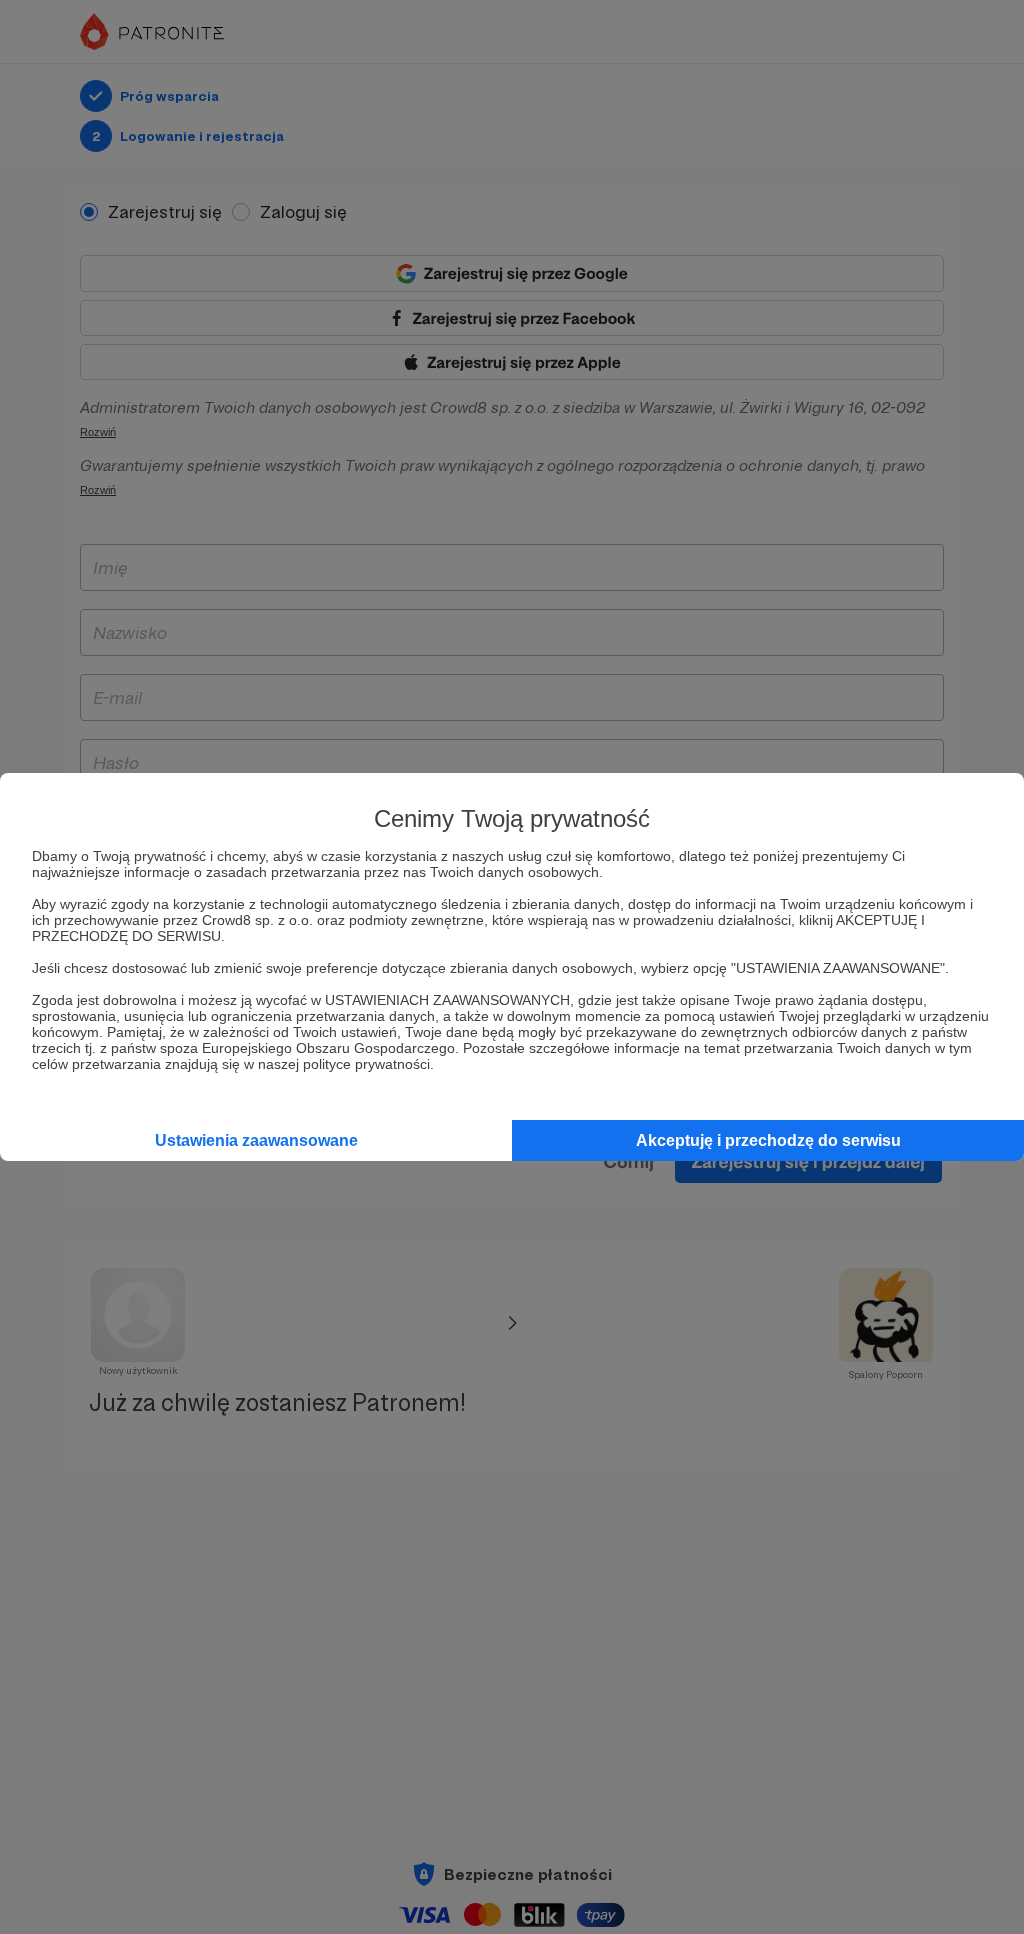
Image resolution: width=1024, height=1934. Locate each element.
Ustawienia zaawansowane (256, 1140)
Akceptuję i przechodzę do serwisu (768, 1140)
